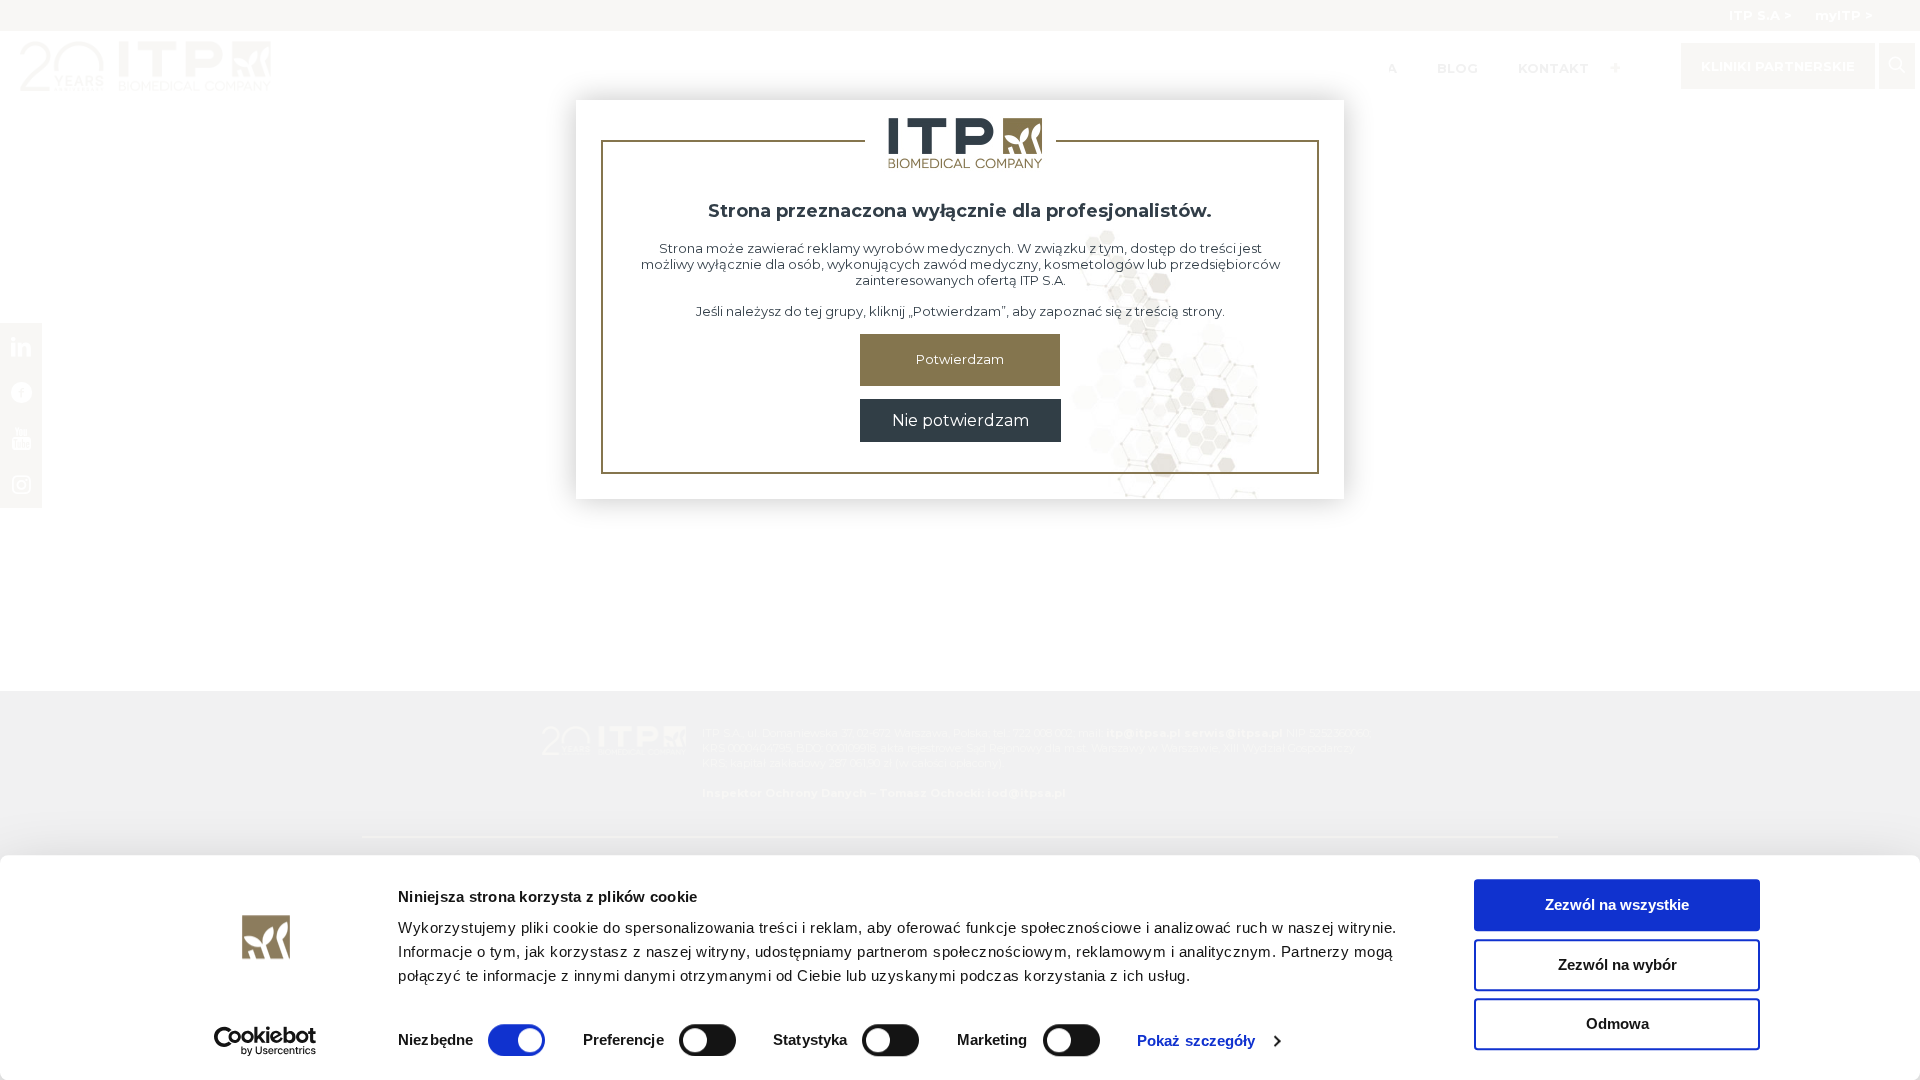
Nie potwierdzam (960, 420)
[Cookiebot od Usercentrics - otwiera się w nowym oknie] (265, 1041)
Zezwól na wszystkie (1617, 904)
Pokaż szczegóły (1196, 1040)
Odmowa (1617, 1023)
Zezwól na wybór (1617, 964)
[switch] (707, 1040)
